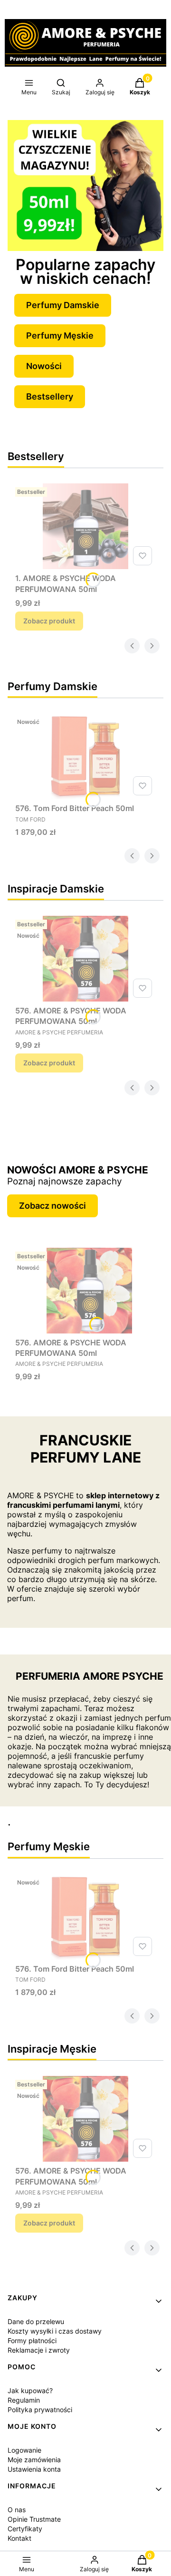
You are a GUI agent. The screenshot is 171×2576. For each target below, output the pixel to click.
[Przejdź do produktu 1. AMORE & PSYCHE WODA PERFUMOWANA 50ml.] (85, 526)
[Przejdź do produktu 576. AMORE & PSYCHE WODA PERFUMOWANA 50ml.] (85, 959)
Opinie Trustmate (34, 2519)
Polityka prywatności (40, 2410)
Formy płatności (32, 2340)
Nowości (44, 366)
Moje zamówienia (34, 2460)
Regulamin (24, 2400)
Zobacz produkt (49, 621)
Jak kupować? (30, 2391)
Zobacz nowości (52, 1206)
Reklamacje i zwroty (39, 2350)
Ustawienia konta (34, 2469)
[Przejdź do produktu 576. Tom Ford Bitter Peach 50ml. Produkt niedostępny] (85, 756)
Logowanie (24, 2450)
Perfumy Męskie (60, 336)
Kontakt (19, 2538)
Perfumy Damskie (63, 305)
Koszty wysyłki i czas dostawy (55, 2331)
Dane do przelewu (36, 2321)
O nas (17, 2510)
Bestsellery (50, 396)
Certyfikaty (25, 2529)
